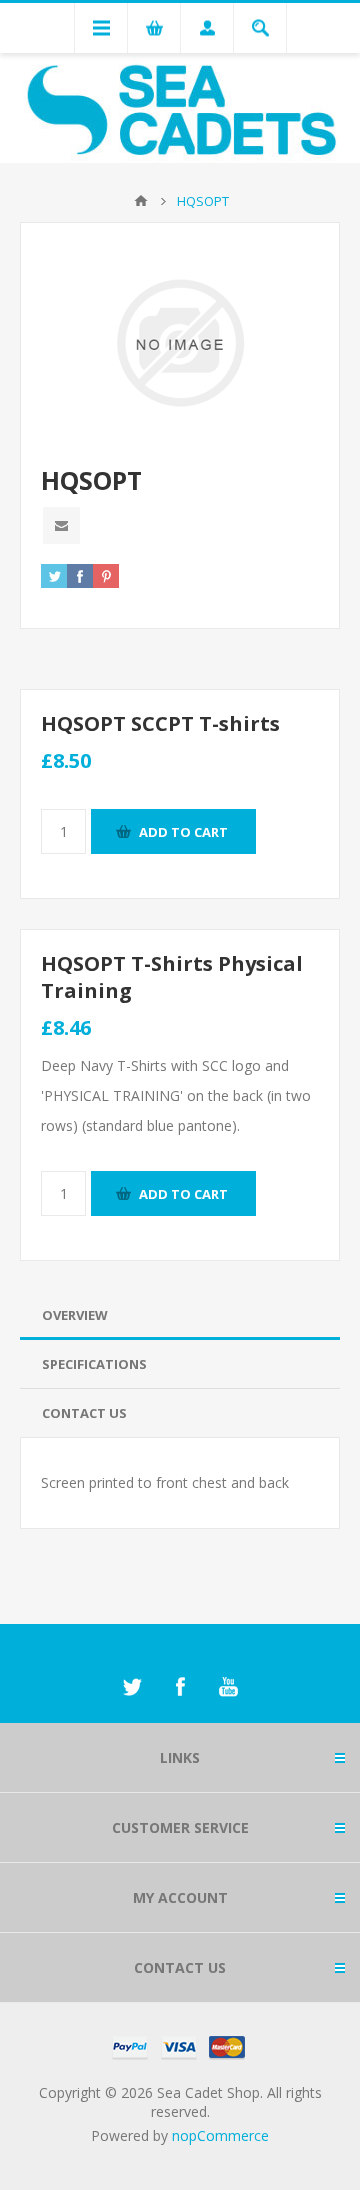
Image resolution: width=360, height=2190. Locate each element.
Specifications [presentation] (94, 1364)
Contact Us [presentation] (84, 1413)
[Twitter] (132, 1687)
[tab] (180, 1315)
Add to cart (183, 832)
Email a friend (61, 525)
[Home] (141, 201)
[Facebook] (180, 1687)
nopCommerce (220, 2135)
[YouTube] (228, 1687)
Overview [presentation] (75, 1315)
